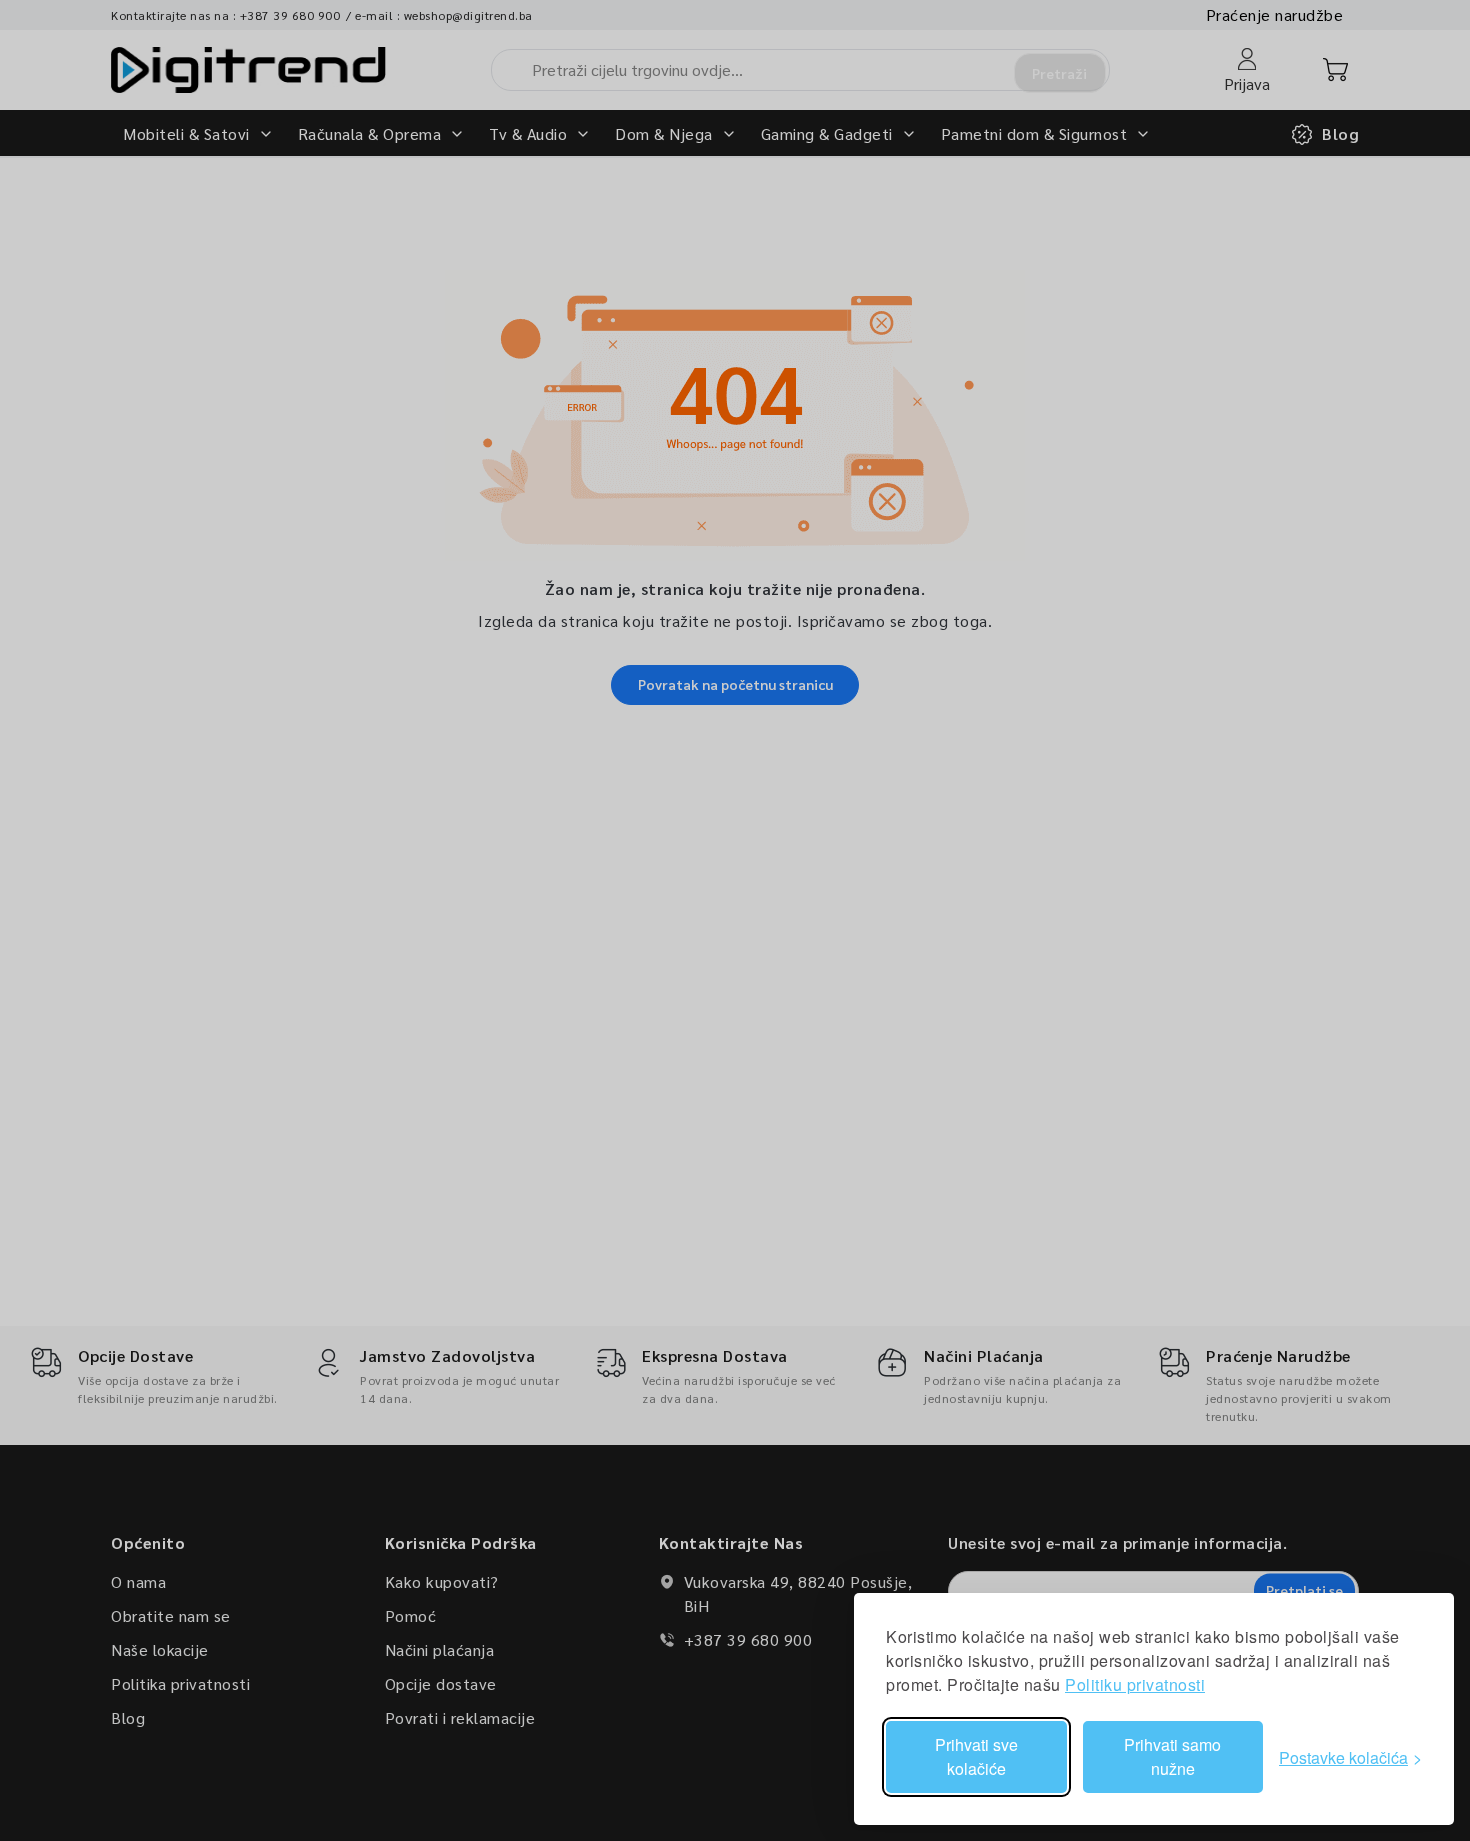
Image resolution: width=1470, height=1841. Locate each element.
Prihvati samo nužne (1172, 1756)
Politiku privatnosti (1135, 1684)
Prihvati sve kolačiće (976, 1756)
